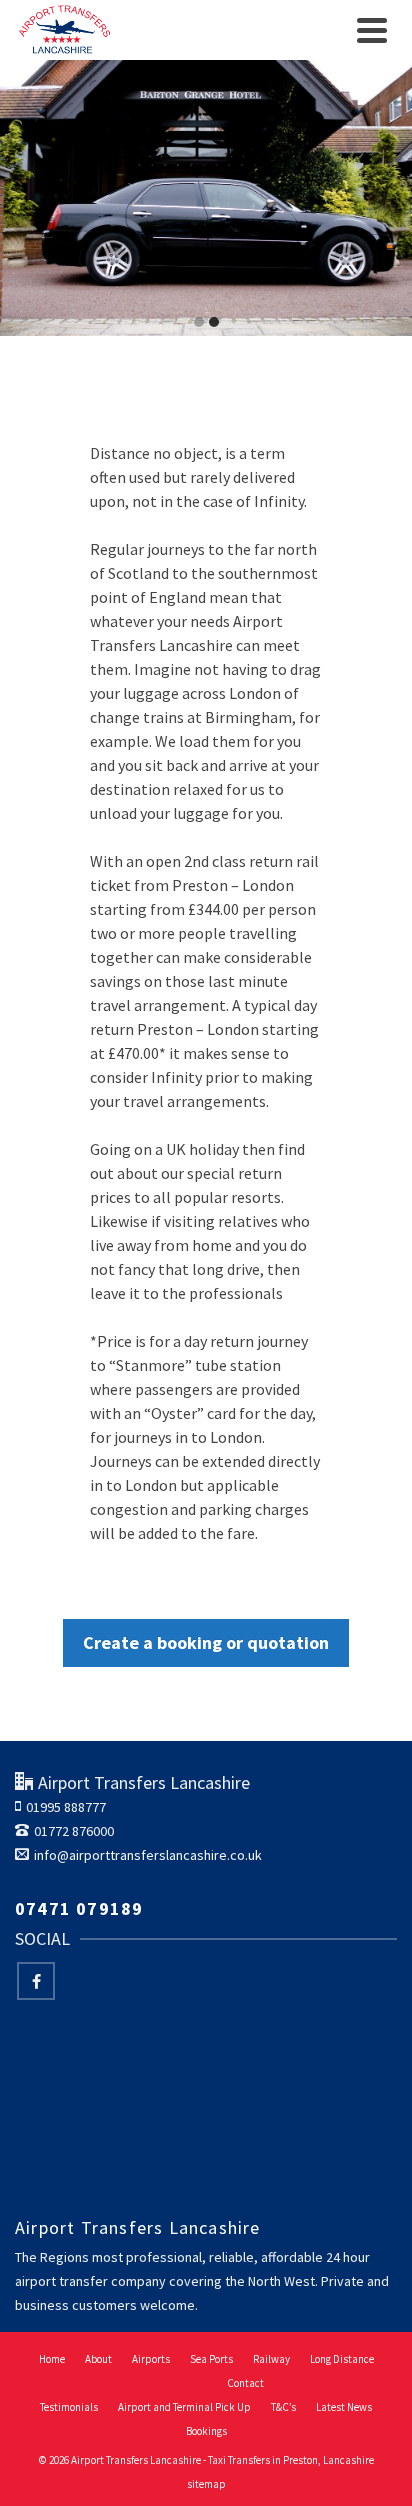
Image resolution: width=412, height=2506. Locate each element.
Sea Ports (211, 2359)
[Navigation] (372, 30)
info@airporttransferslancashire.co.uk (148, 1855)
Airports (151, 2359)
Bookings (206, 2431)
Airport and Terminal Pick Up (184, 2407)
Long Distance (342, 2359)
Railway (271, 2359)
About (98, 2359)
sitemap (206, 2484)
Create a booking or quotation (206, 1642)
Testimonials (69, 2407)
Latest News (344, 2407)
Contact (245, 2383)
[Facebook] (36, 1981)
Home (52, 2359)
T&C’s (283, 2407)
